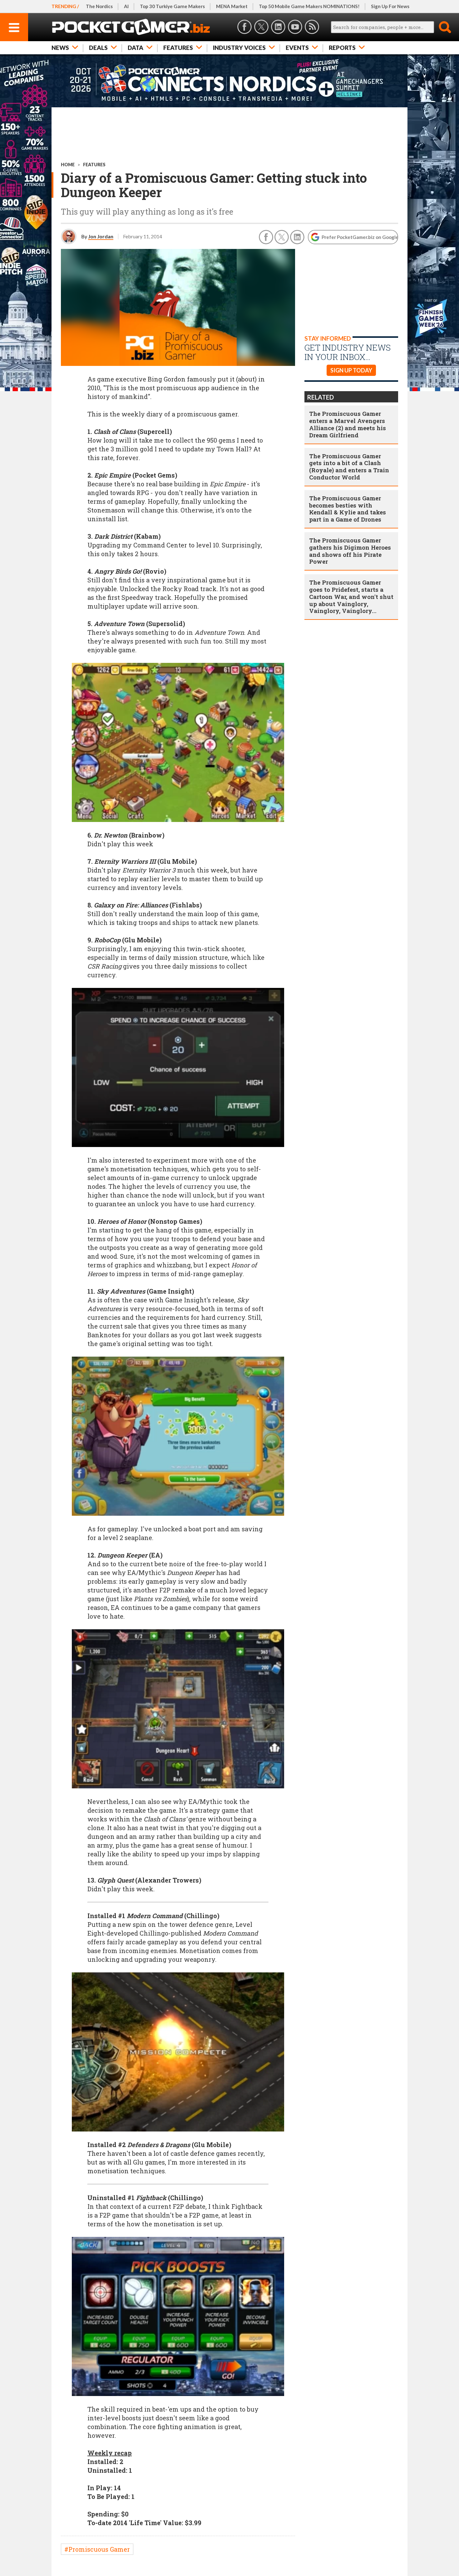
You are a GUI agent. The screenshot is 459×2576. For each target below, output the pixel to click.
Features (178, 48)
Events (297, 48)
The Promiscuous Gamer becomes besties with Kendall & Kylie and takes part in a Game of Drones (348, 509)
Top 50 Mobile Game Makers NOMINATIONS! (309, 6)
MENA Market (232, 6)
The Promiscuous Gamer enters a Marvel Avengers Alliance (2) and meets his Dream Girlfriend (348, 424)
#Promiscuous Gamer (97, 2549)
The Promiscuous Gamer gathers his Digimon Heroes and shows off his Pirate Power (350, 551)
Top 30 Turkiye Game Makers (172, 6)
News (60, 48)
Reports (342, 48)
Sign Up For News (390, 6)
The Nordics (99, 6)
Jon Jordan (101, 236)
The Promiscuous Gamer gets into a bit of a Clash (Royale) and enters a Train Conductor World (349, 467)
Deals (98, 48)
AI (126, 6)
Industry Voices (239, 48)
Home (68, 165)
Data (136, 48)
